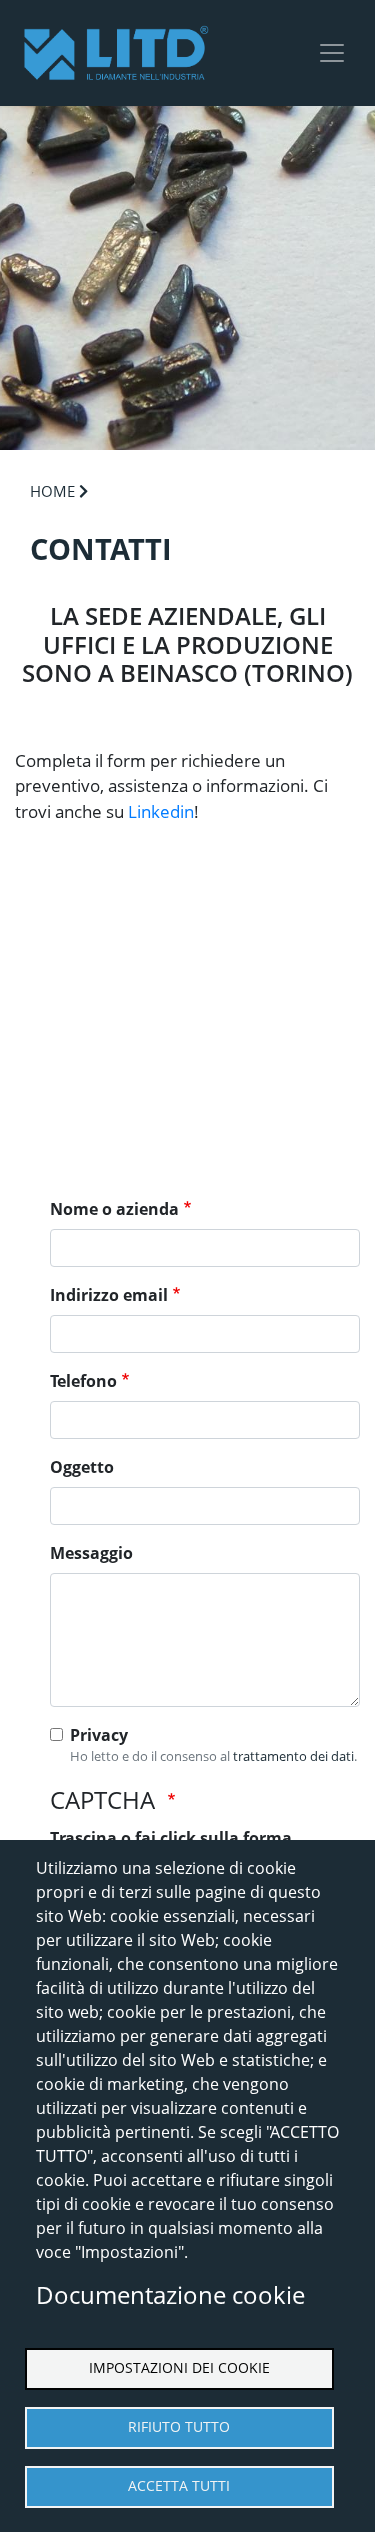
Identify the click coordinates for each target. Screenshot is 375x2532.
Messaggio (91, 1553)
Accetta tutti (179, 2485)
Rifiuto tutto (179, 2426)
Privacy (99, 1735)
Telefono (83, 1381)
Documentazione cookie (170, 2294)
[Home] (116, 53)
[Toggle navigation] (332, 53)
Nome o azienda (114, 1209)
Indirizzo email (109, 1295)
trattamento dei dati (293, 1756)
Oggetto (82, 1467)
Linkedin (161, 811)
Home (52, 491)
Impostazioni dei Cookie (179, 2367)
